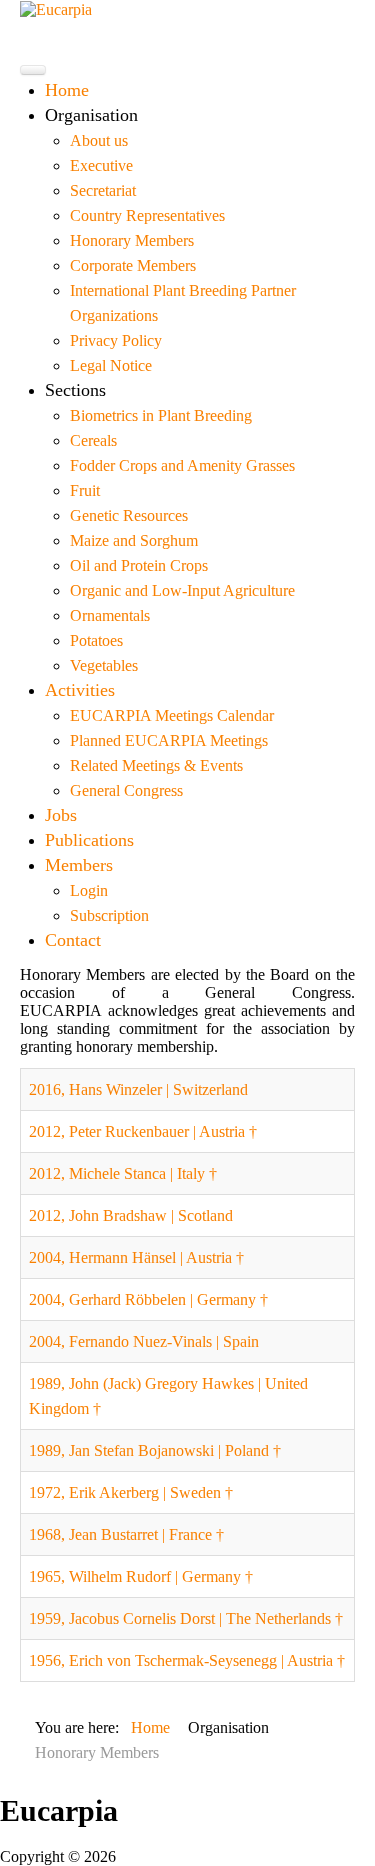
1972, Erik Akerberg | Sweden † (131, 1492)
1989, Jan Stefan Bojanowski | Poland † (155, 1450)
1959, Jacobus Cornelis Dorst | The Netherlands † (186, 1618)
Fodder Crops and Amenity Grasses (182, 465)
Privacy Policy (116, 340)
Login (89, 890)
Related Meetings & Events (156, 765)
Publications (89, 840)
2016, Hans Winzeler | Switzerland (138, 1089)
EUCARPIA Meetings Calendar (172, 715)
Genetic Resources (129, 515)
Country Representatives (147, 215)
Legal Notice (111, 365)
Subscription (109, 915)
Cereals (93, 440)
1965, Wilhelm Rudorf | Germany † (141, 1576)
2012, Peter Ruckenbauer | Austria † (143, 1131)
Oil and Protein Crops (139, 565)
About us (99, 140)
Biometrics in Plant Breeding (161, 415)
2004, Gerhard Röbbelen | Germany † (148, 1299)
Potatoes (96, 640)
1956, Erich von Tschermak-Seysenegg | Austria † (187, 1660)
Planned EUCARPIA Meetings (169, 740)
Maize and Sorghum (134, 540)
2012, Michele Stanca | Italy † (123, 1173)
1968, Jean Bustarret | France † (126, 1534)
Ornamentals (110, 615)
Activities (80, 690)
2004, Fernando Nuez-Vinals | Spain (144, 1341)
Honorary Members (132, 240)
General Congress (126, 790)
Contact (73, 940)
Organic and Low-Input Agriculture (182, 590)
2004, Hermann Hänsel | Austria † (136, 1257)
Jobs (61, 815)
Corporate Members (133, 265)
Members (79, 865)
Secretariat (103, 190)
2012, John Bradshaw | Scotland (131, 1215)
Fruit (85, 490)
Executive (101, 165)
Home (67, 90)
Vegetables (104, 665)
